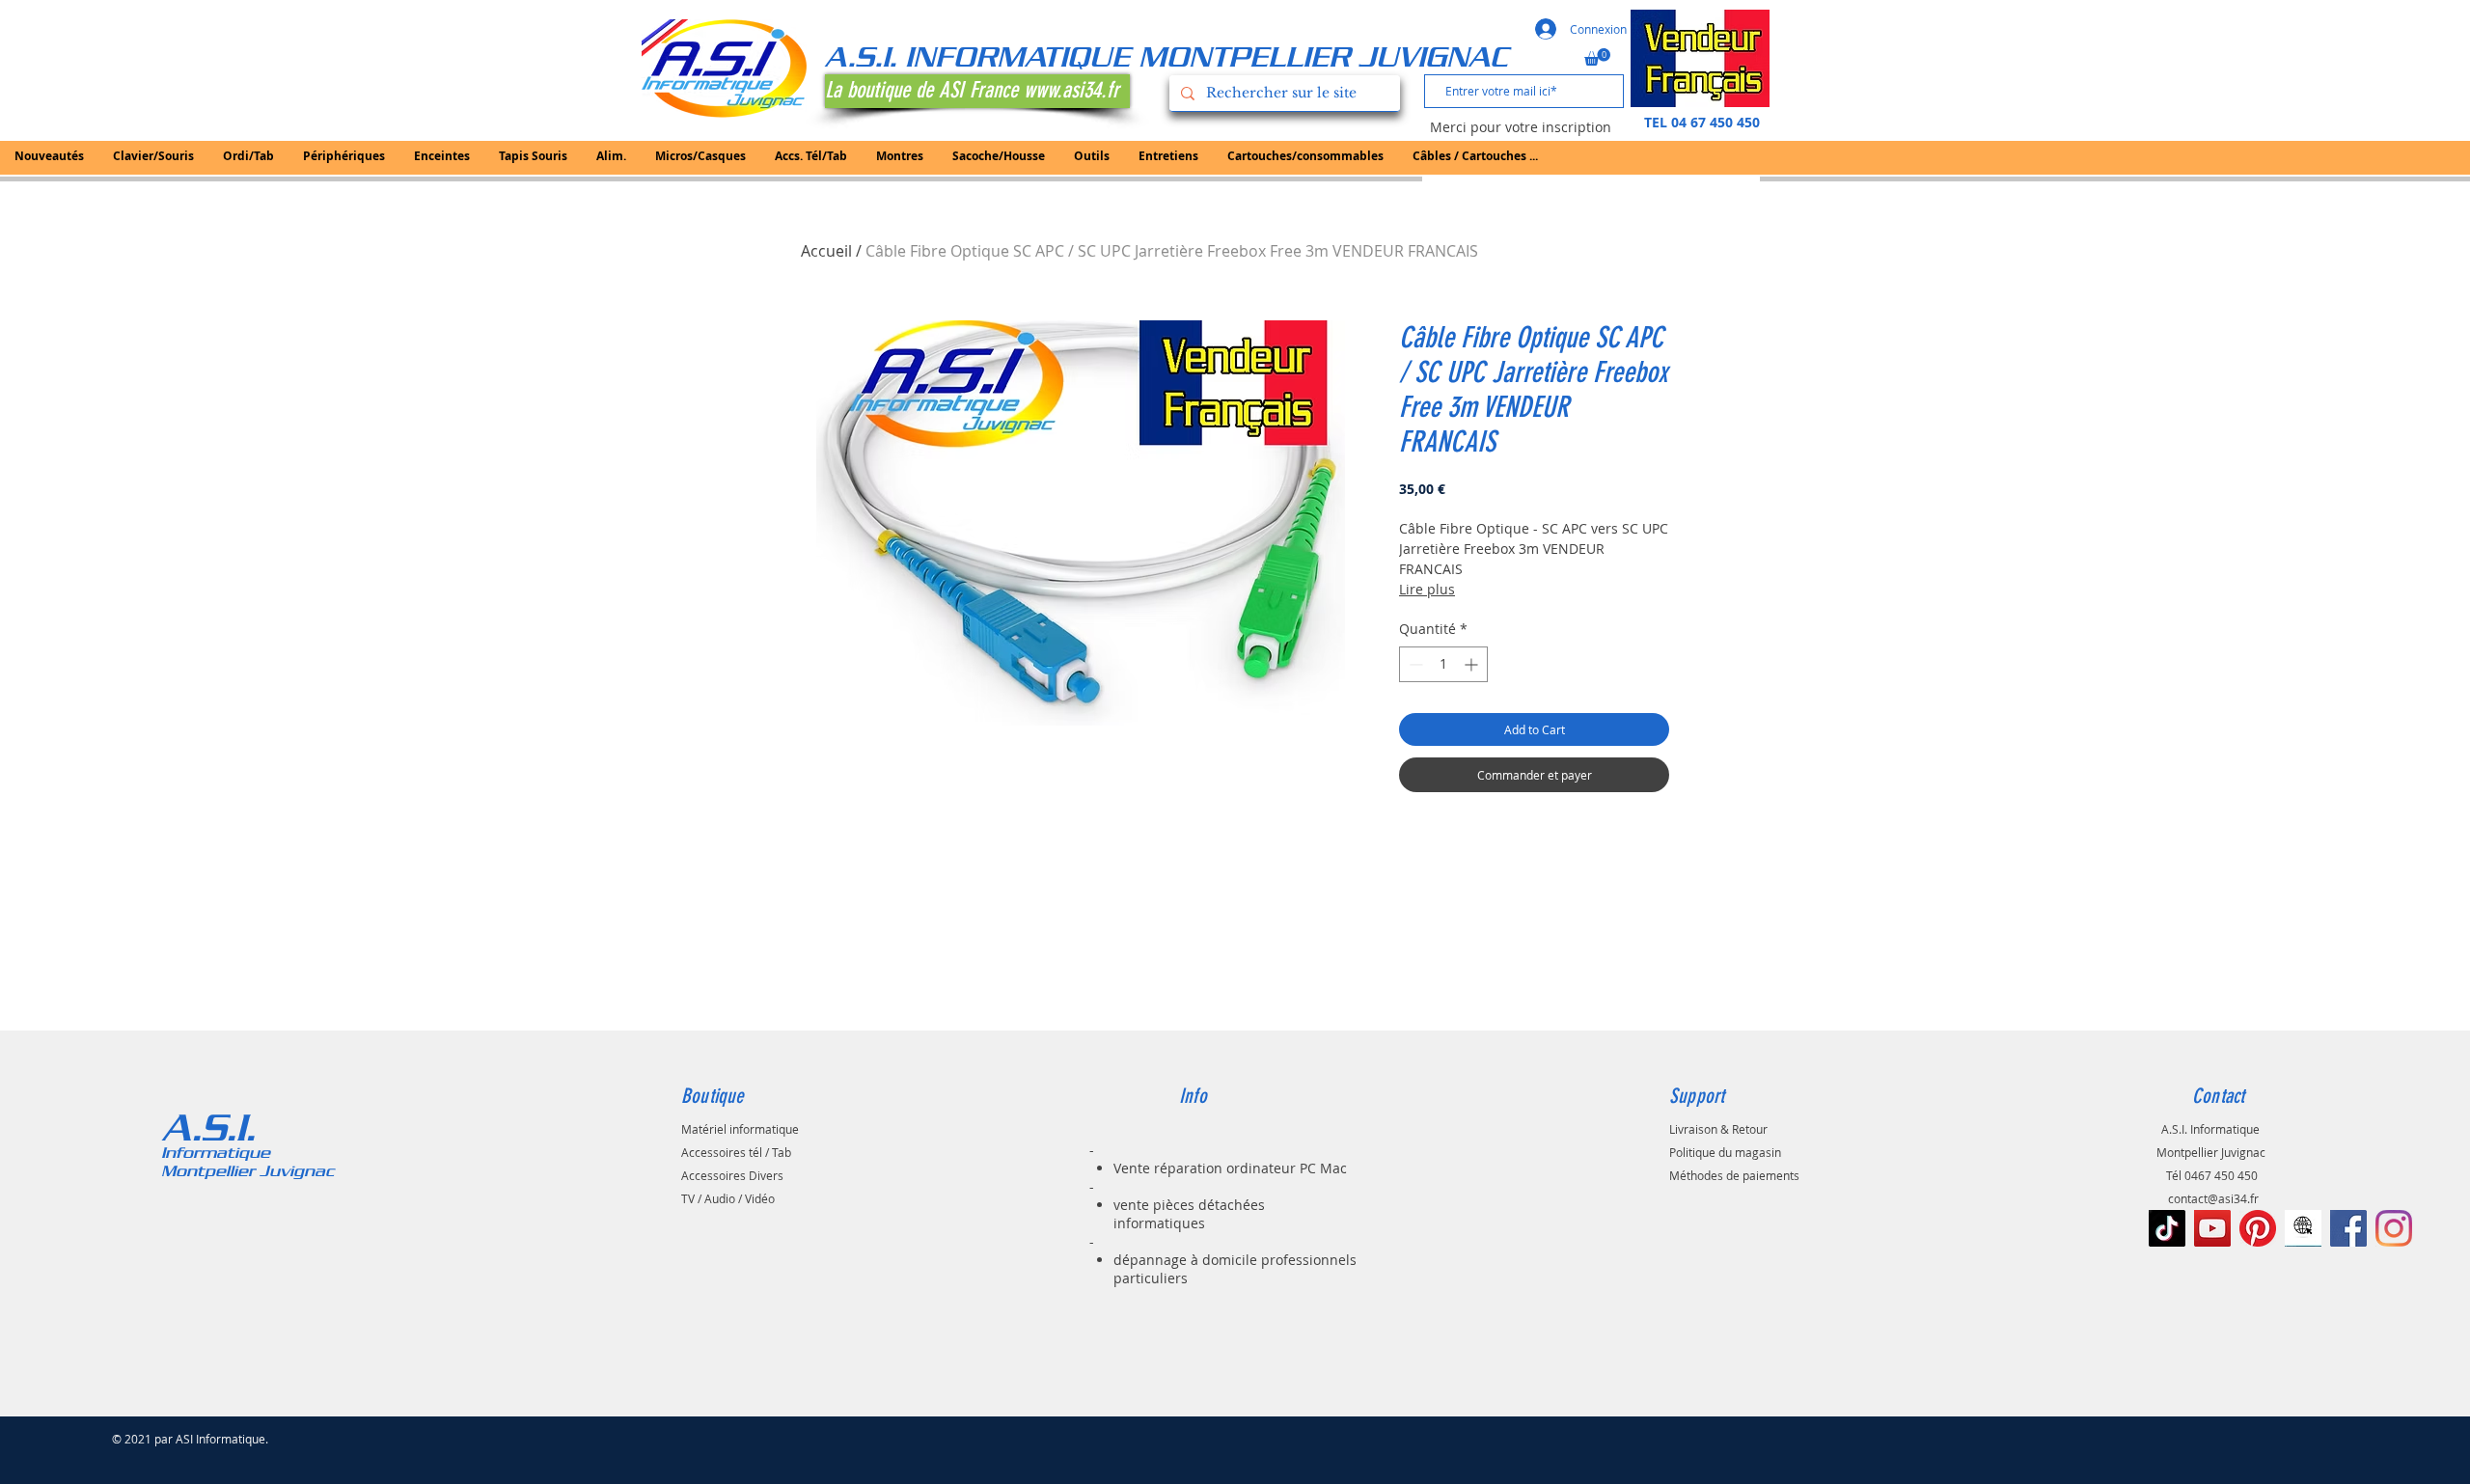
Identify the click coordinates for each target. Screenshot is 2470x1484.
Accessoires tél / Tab (736, 1152)
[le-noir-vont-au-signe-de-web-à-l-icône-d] (2303, 1228)
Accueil (826, 251)
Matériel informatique (740, 1129)
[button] (1597, 57)
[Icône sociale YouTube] (2212, 1228)
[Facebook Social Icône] (2348, 1228)
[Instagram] (2394, 1228)
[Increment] (1473, 664)
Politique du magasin (1725, 1152)
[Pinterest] (2258, 1228)
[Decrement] (1414, 664)
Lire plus (1427, 589)
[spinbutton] (1443, 664)
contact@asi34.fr (2213, 1198)
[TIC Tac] (2167, 1228)
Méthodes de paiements (1734, 1175)
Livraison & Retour (1718, 1129)
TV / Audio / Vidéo (728, 1198)
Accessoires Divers (732, 1175)
